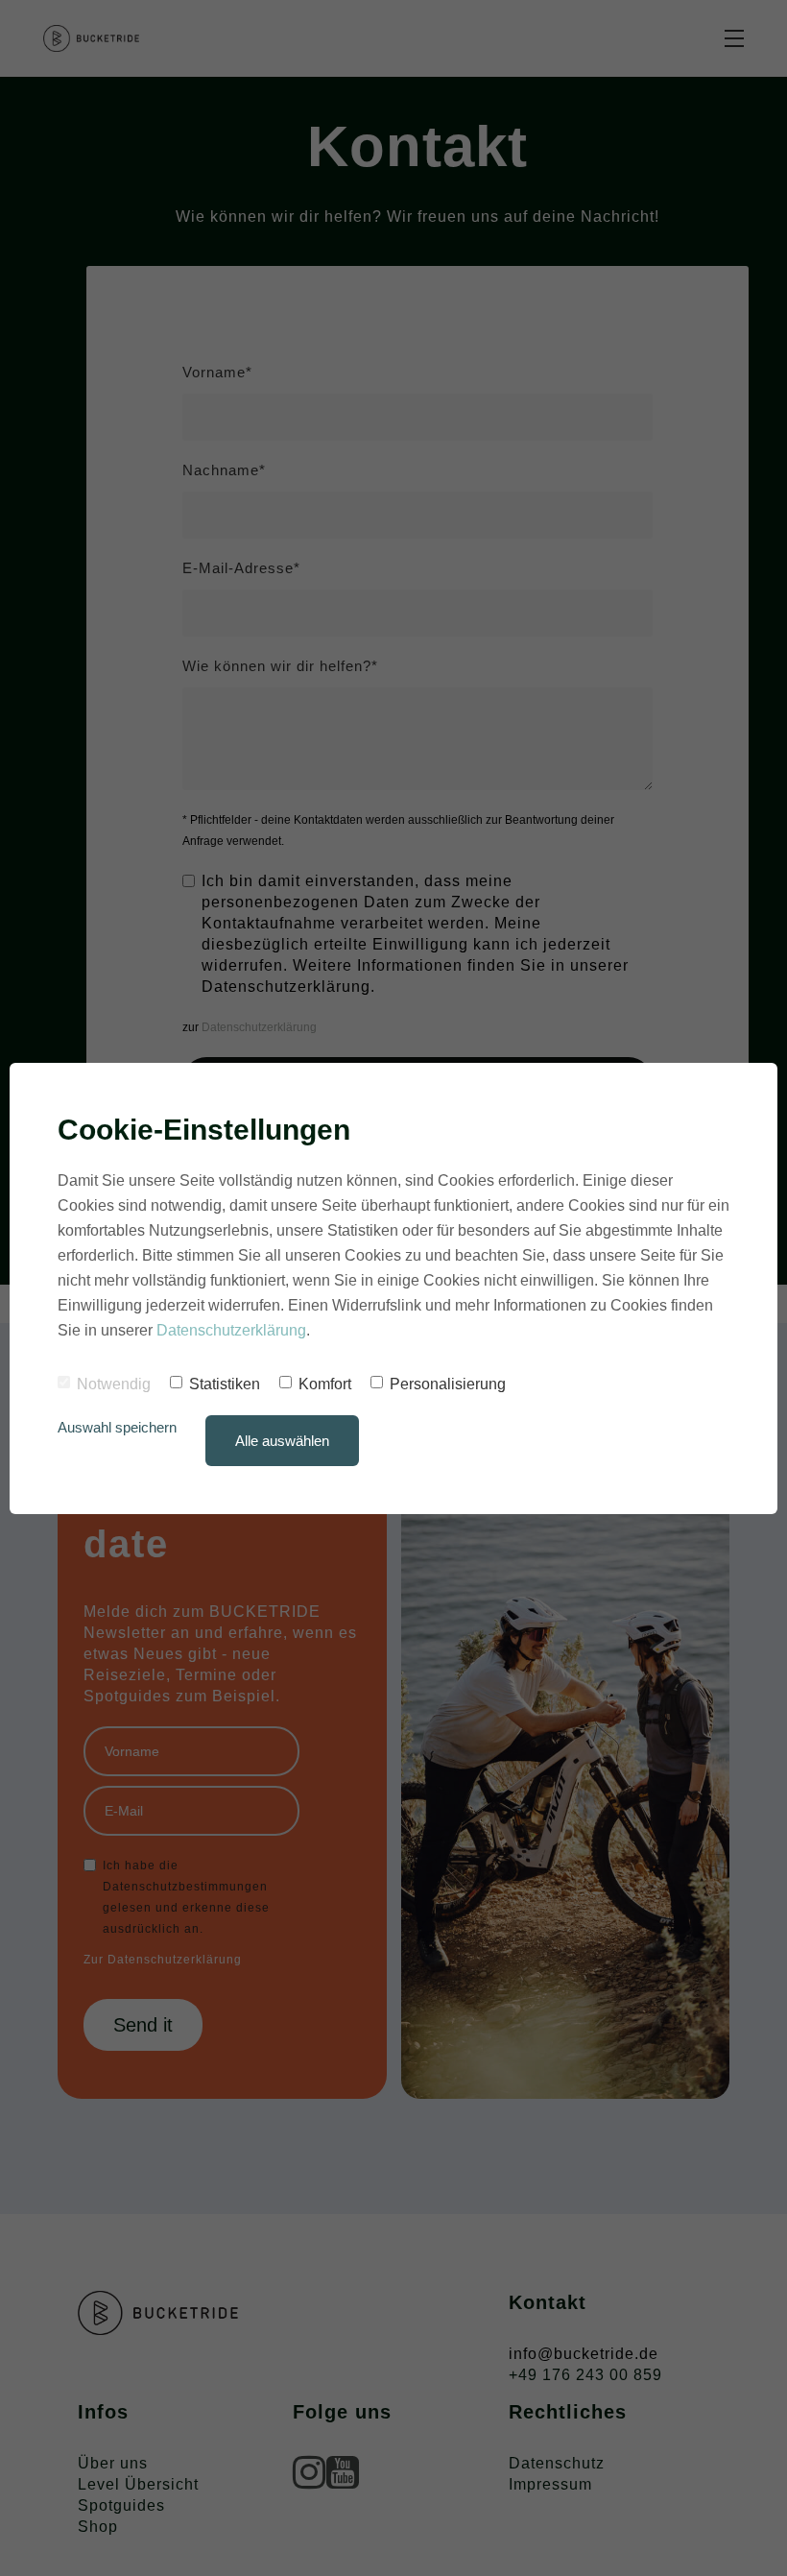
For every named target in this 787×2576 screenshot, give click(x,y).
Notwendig (114, 1384)
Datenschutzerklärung (231, 1330)
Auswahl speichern (117, 1427)
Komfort (325, 1384)
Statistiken (225, 1384)
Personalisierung (448, 1384)
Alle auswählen (282, 1441)
